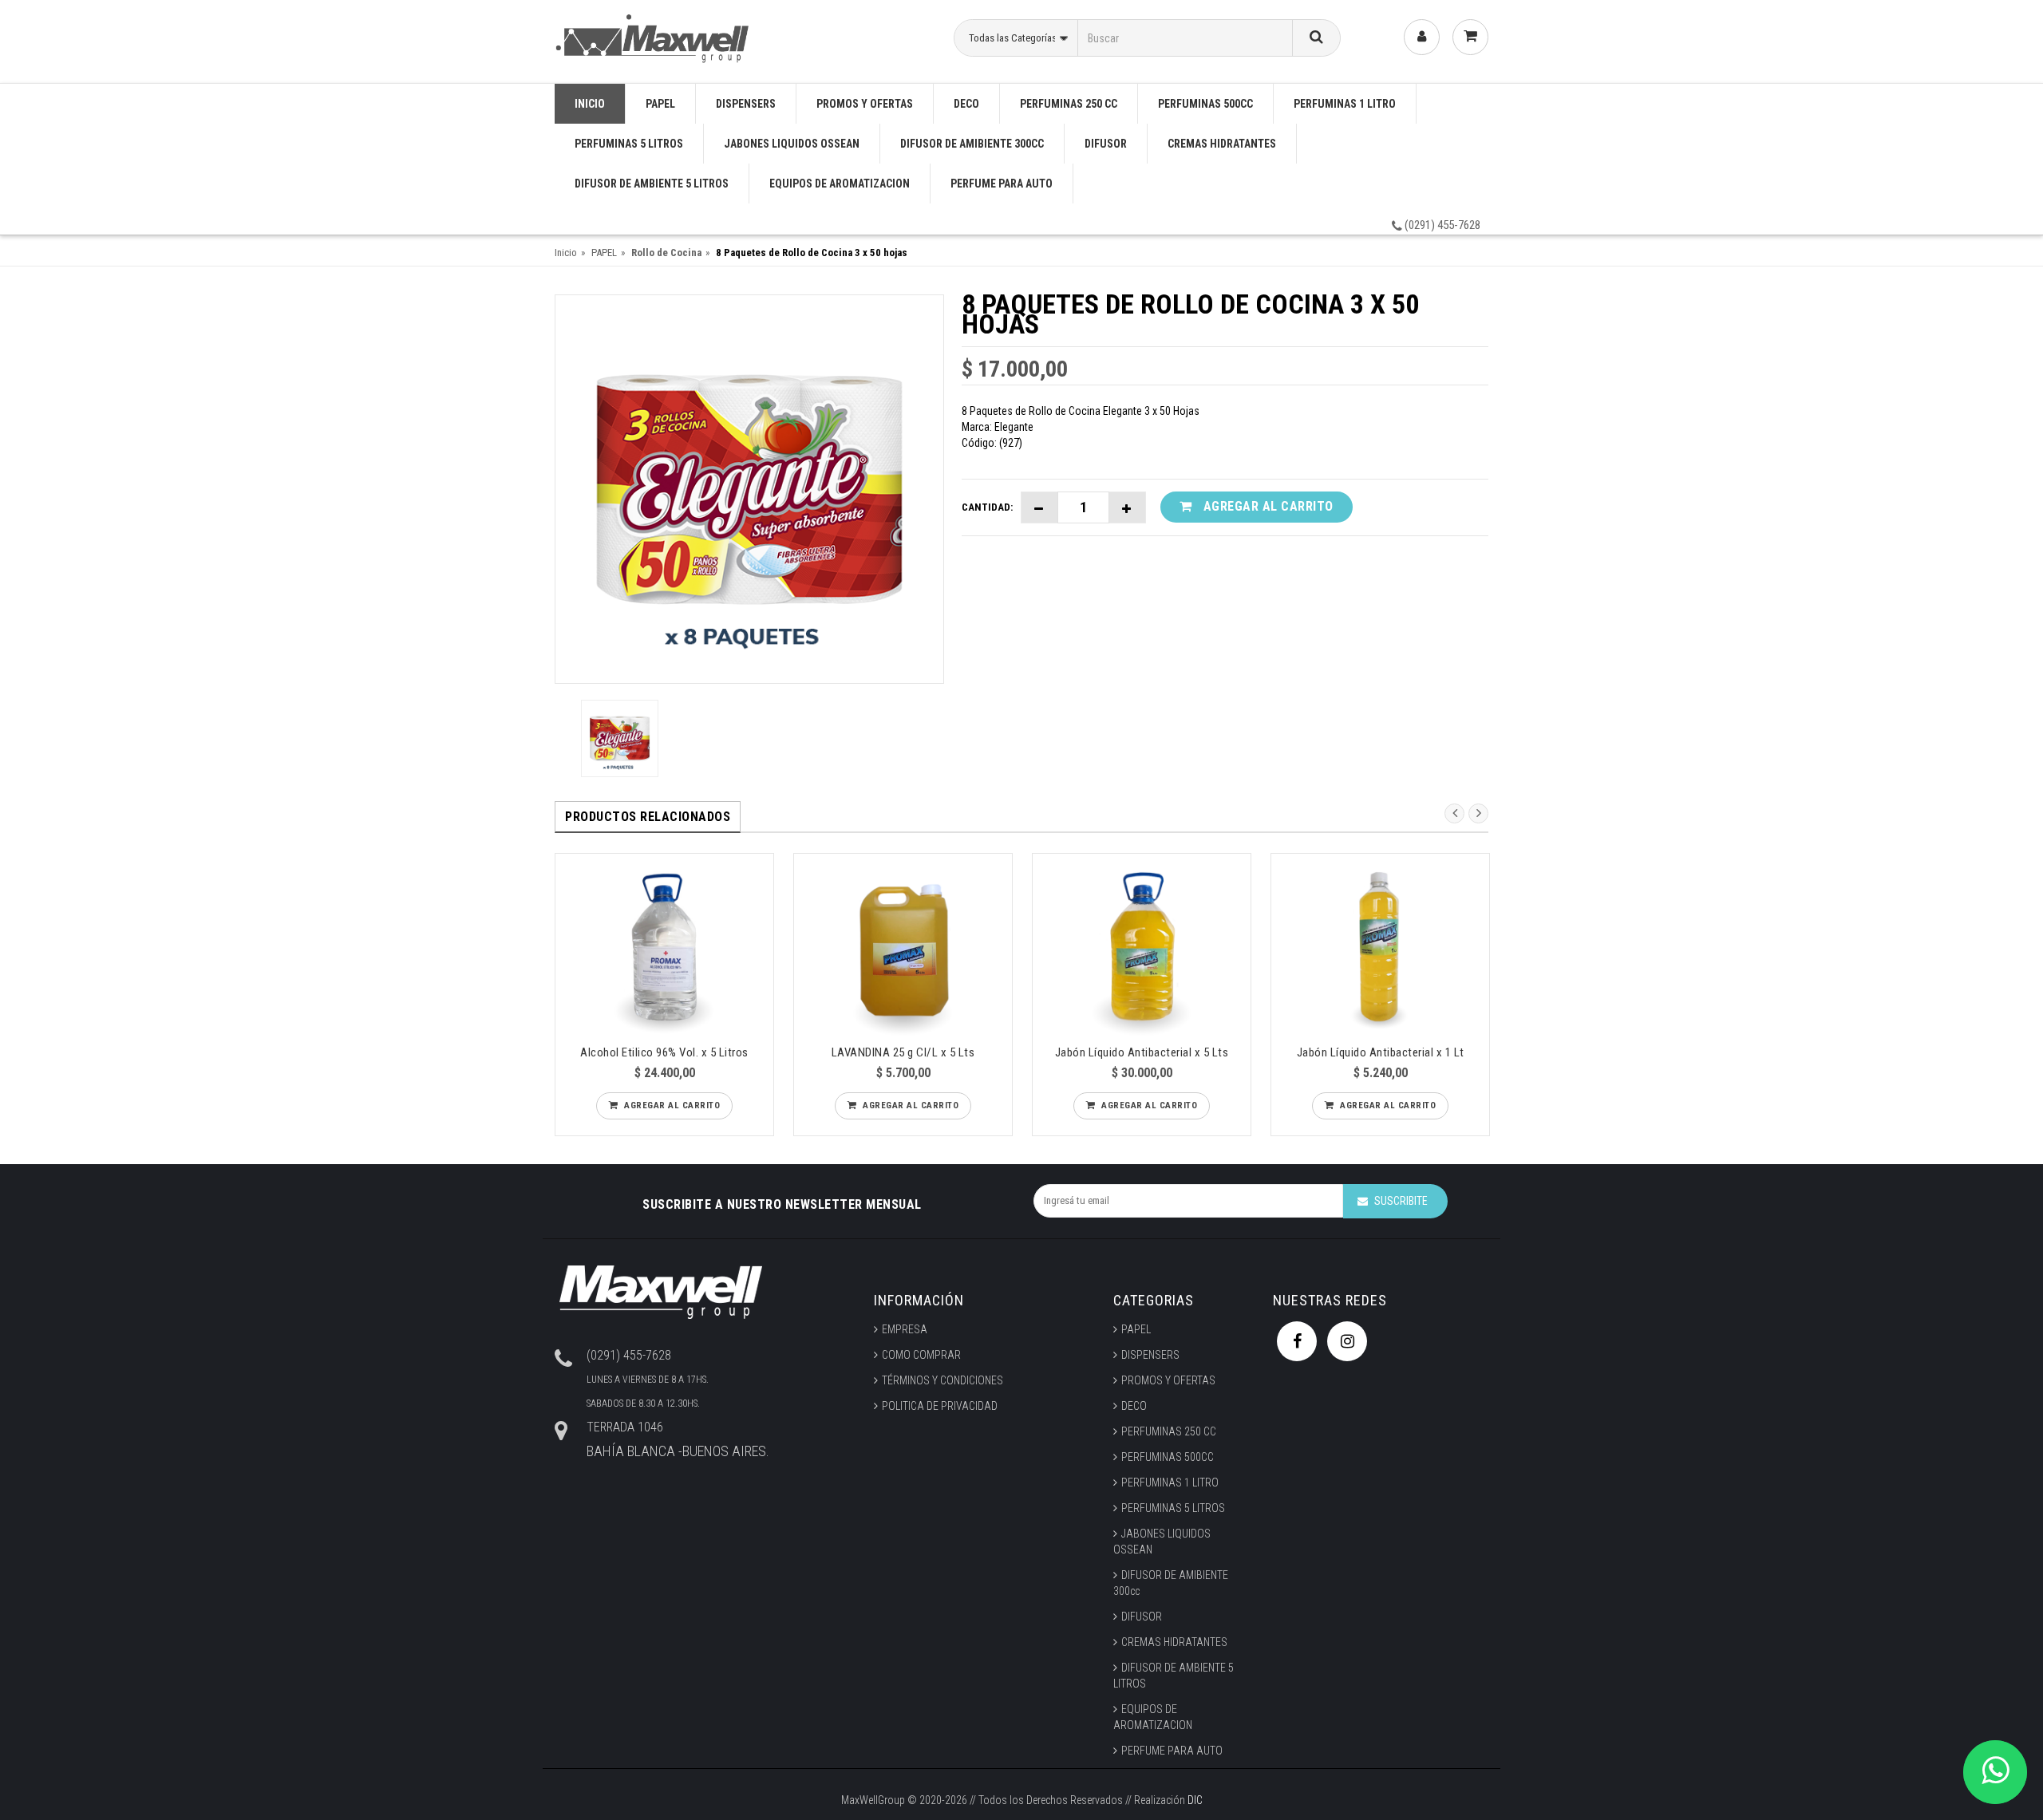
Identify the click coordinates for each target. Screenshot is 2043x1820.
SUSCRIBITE (1401, 1201)
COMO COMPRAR (921, 1355)
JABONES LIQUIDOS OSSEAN (792, 144)
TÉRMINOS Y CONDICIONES (942, 1380)
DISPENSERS (746, 104)
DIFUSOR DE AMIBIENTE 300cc (972, 144)
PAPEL (660, 104)
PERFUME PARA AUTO (1002, 184)
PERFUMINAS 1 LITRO (1345, 104)
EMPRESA (905, 1329)
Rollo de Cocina (666, 253)
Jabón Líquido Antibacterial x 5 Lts (1142, 1052)
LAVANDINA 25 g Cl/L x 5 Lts (903, 1052)
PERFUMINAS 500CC (1205, 104)
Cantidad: (987, 507)
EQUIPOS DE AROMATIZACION (840, 184)
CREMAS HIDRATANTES (1222, 144)
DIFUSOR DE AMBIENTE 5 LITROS (652, 184)
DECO (966, 104)
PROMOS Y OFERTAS (865, 104)
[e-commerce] (655, 36)
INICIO (590, 104)
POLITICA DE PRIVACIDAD (940, 1406)
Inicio (566, 253)
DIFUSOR (1106, 144)
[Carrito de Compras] (1470, 37)
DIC (1195, 1800)
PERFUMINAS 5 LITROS (629, 144)
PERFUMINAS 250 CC (1069, 104)
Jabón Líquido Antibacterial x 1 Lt (1381, 1052)
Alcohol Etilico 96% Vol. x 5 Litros (664, 1052)
